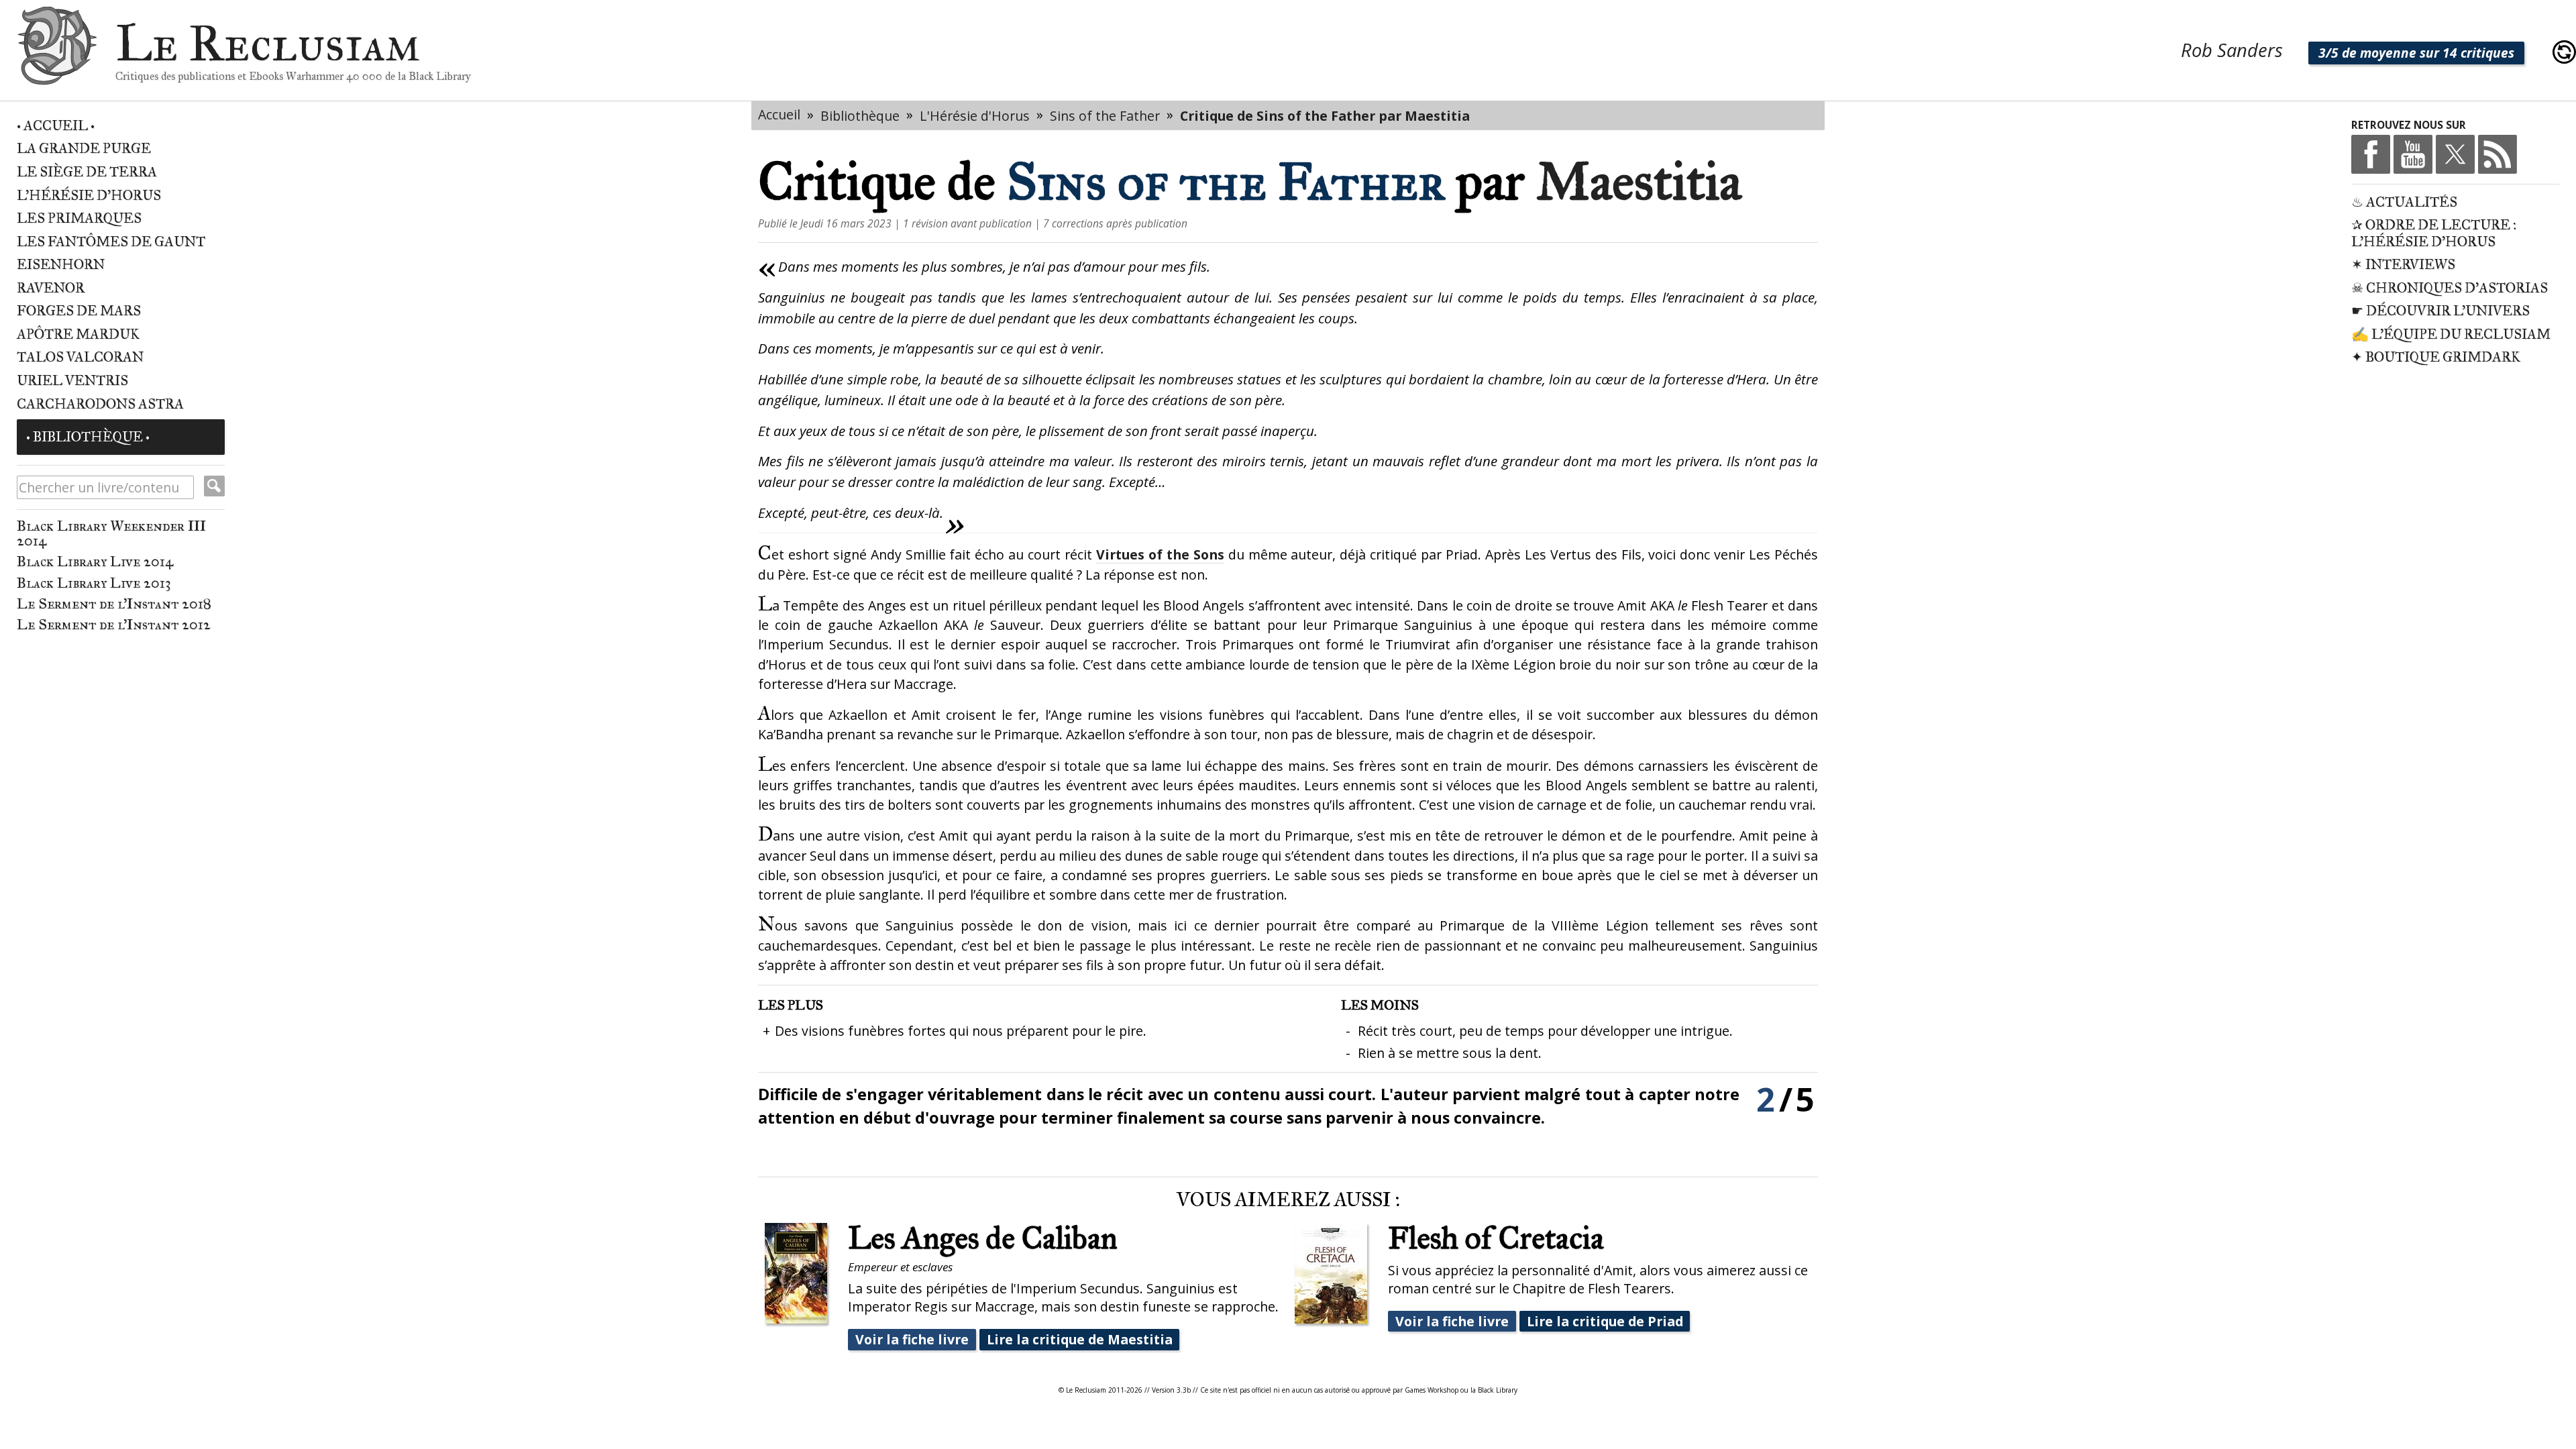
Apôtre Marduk (78, 334)
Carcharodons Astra (100, 404)
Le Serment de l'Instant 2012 (114, 625)
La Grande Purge (84, 149)
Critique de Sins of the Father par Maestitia (1325, 116)
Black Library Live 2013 (94, 583)
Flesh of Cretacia (1496, 1238)
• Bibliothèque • (88, 437)
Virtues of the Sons (1160, 554)
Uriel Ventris (72, 381)
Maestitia (1639, 181)
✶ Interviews (2403, 265)
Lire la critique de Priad (1605, 1321)
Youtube (2413, 154)
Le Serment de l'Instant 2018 (114, 604)
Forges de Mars (79, 311)
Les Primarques (79, 218)
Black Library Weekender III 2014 (111, 533)
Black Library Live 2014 (95, 561)
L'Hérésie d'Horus (89, 196)
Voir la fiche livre (912, 1339)
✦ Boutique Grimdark (2436, 357)
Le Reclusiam (57, 52)
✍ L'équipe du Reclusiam (2451, 334)
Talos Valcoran (80, 357)
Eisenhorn (61, 265)
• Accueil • (56, 126)
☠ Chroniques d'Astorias (2450, 288)
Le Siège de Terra (87, 172)
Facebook (2371, 154)
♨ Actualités (2404, 202)
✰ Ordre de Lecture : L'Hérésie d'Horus (2434, 233)
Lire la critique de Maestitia (1080, 1339)
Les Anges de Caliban (983, 1238)
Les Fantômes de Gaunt (111, 242)
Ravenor (51, 288)
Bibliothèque (860, 116)
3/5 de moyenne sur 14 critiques (2416, 53)
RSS (2498, 154)
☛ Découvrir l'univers (2440, 311)
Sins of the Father (1105, 116)
